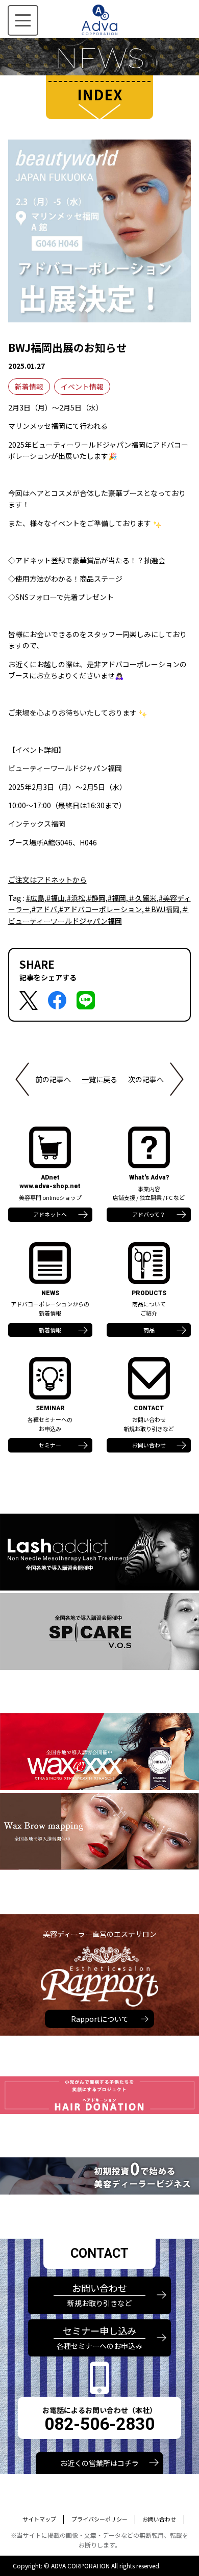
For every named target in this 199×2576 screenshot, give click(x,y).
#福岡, (118, 898)
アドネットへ (50, 1214)
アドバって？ (149, 1214)
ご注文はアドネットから (47, 880)
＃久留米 (142, 898)
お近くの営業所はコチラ (99, 2463)
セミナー (50, 1445)
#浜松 (76, 898)
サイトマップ (39, 2519)
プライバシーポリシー (99, 2519)
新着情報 (29, 387)
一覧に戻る (99, 1079)
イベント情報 (82, 387)
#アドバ (44, 909)
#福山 (56, 898)
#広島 (35, 898)
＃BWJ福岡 (162, 909)
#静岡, (97, 898)
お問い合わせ (149, 1445)
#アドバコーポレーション (101, 909)
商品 (149, 1330)
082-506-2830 (99, 2424)
